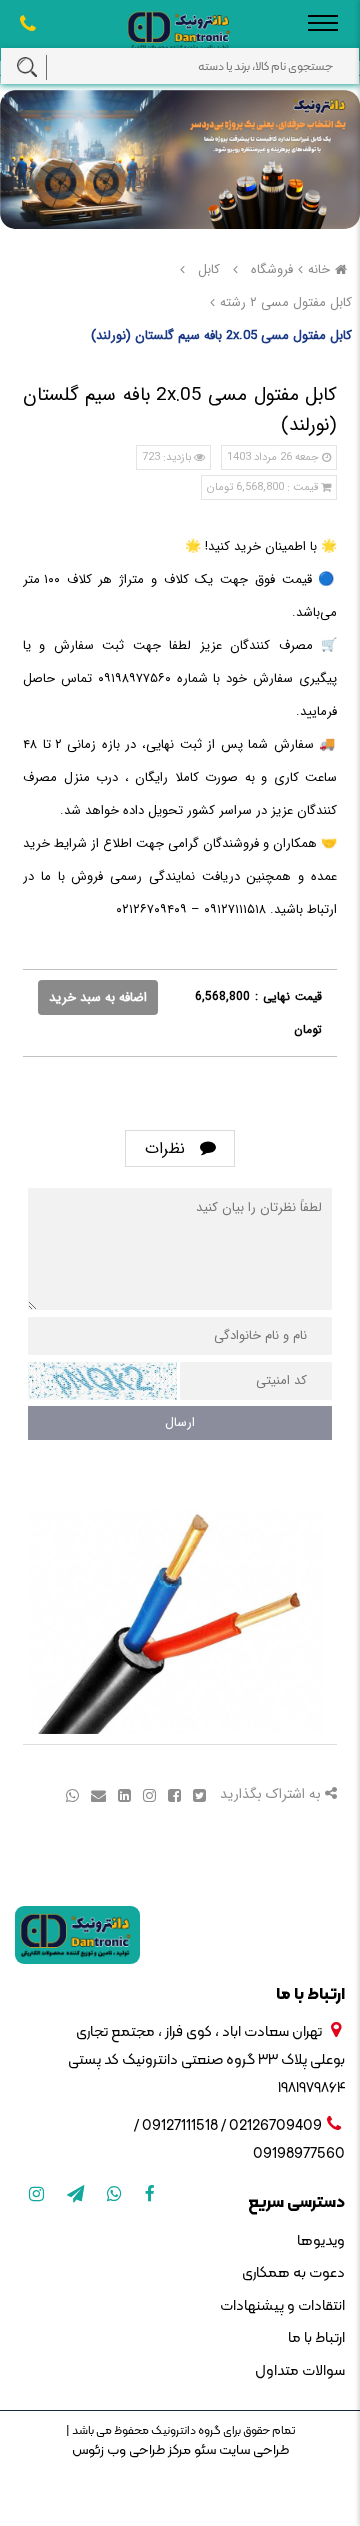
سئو (203, 2450)
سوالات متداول (300, 2371)
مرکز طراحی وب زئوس (131, 2450)
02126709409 (275, 2126)
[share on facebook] (172, 1794)
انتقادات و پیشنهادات (282, 2306)
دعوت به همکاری (293, 2273)
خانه (319, 269)
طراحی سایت (252, 2450)
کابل (209, 269)
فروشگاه (272, 269)
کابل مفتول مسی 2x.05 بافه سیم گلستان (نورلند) (221, 335)
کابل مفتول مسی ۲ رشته (286, 302)
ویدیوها (321, 2241)
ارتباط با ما (316, 2338)
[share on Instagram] (147, 1794)
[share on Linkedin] (122, 1794)
